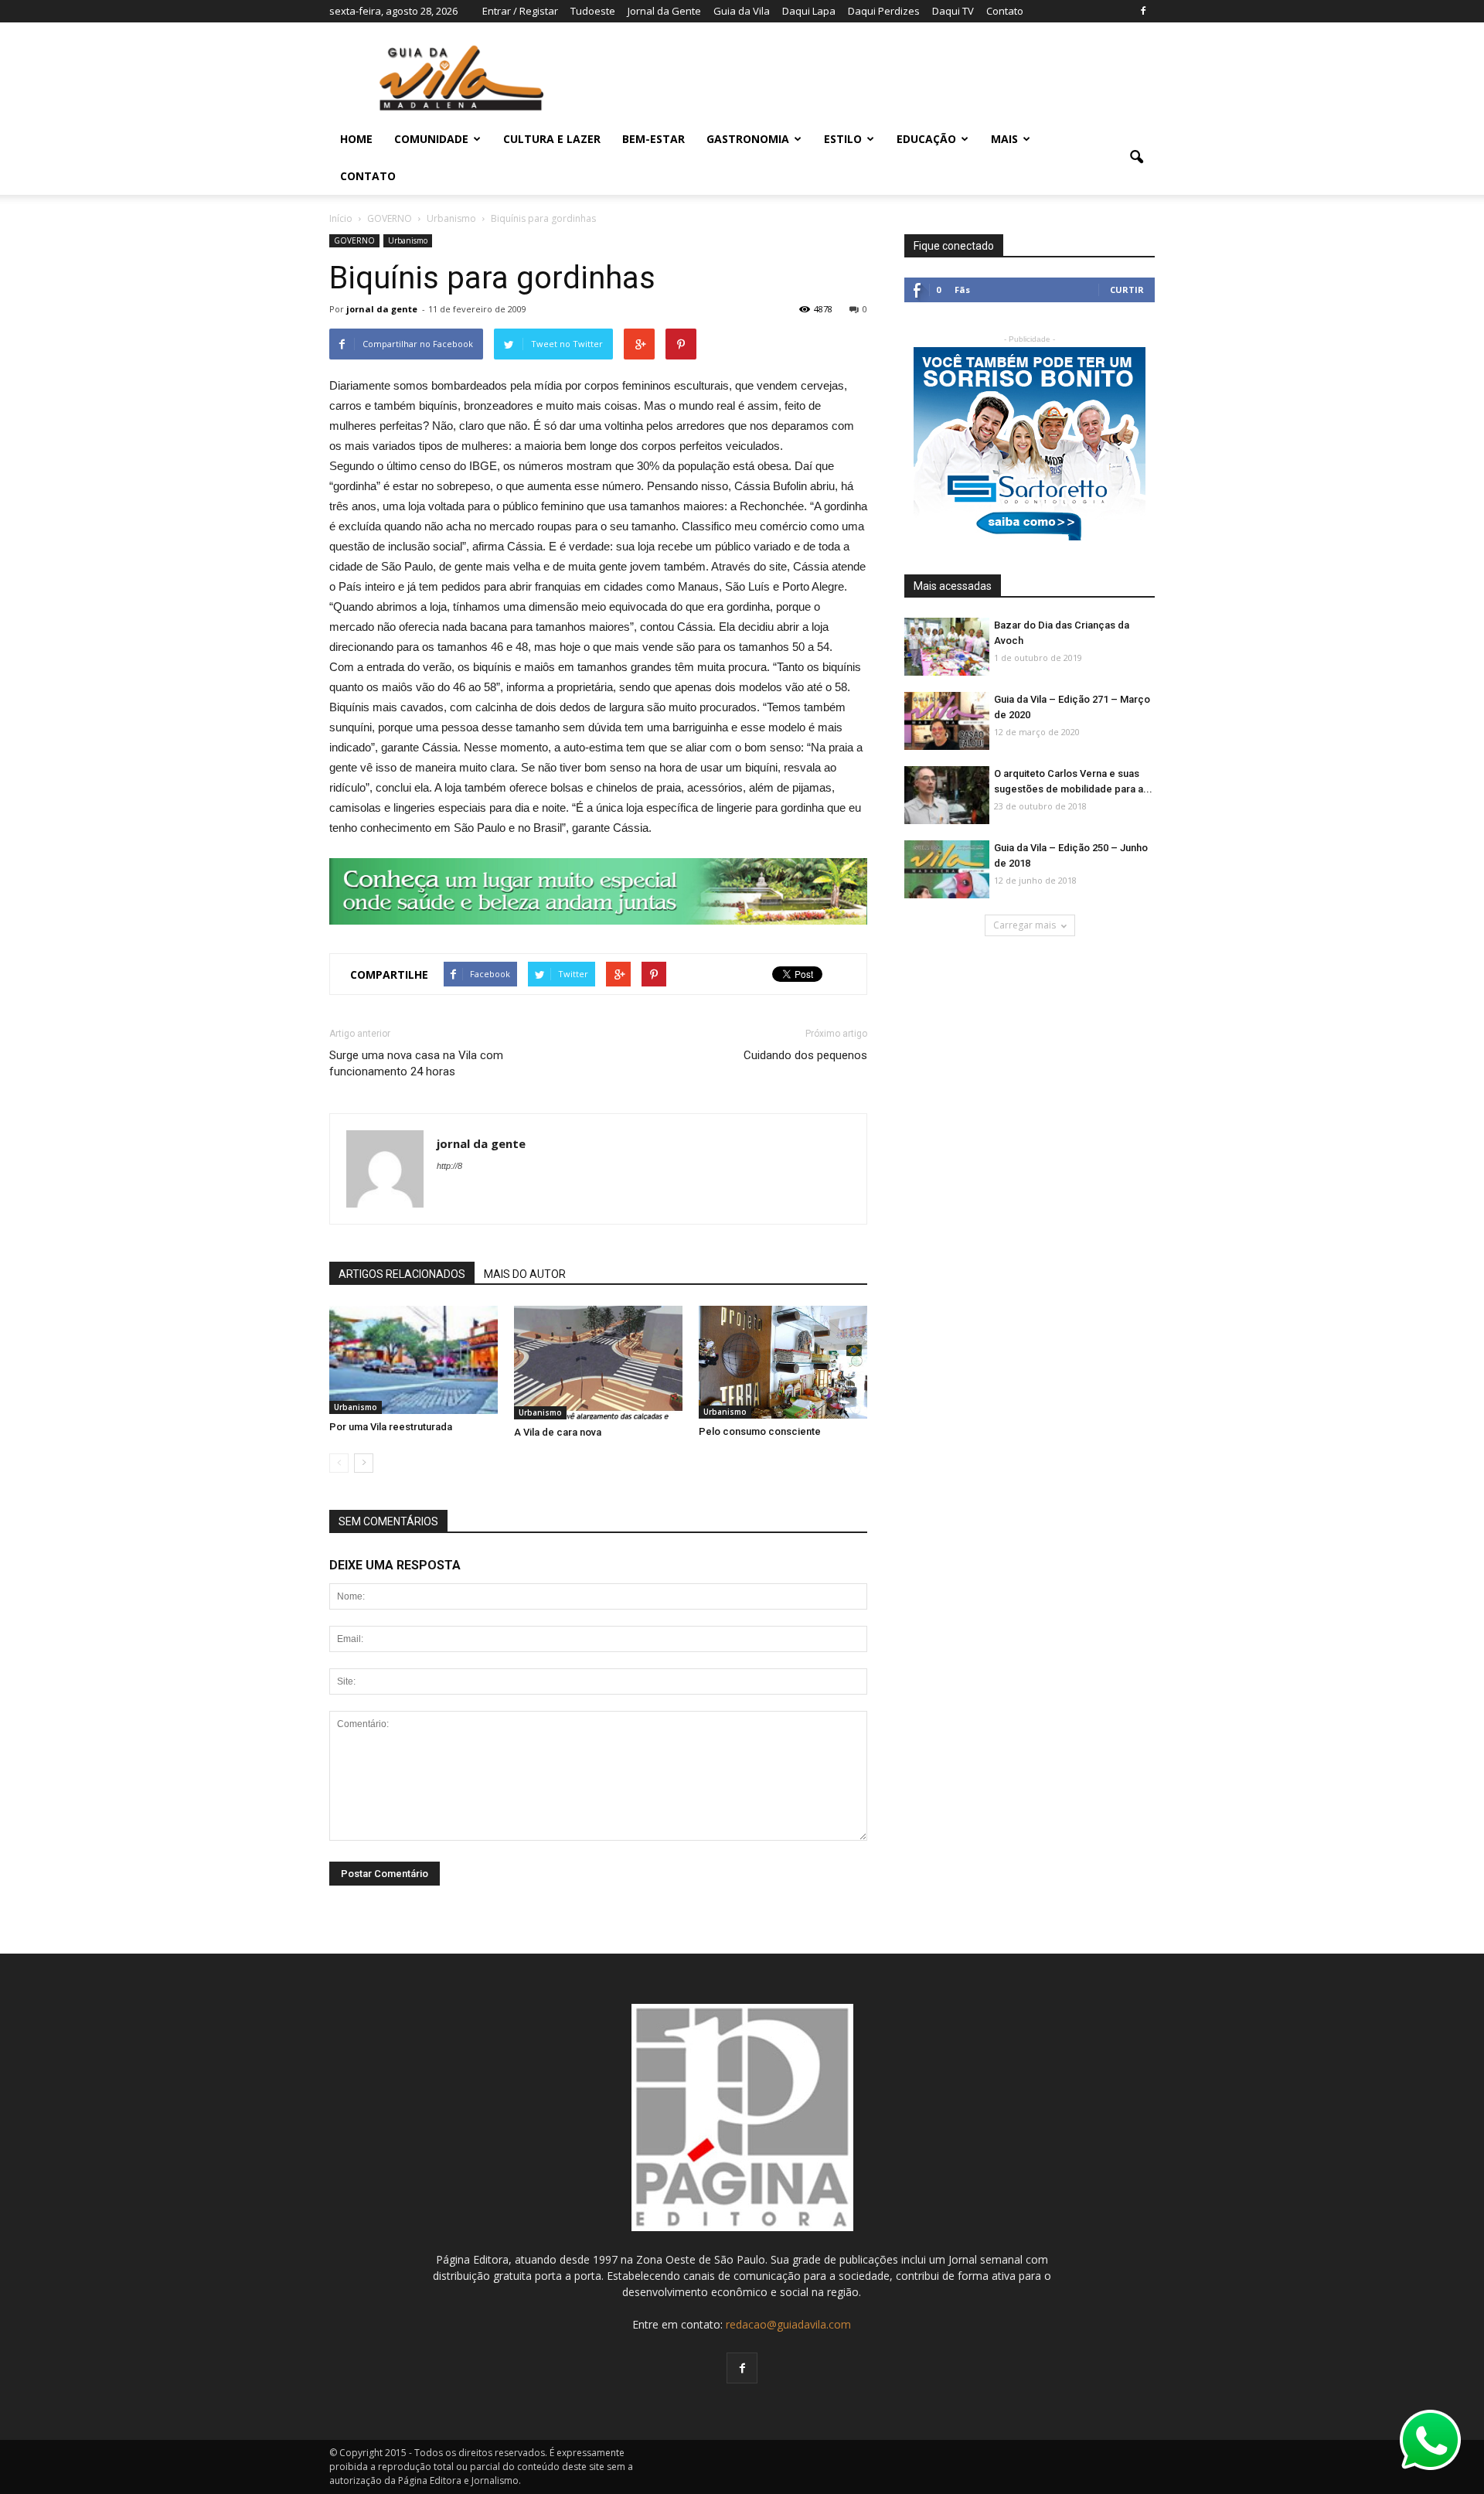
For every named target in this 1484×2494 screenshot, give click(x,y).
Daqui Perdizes (884, 11)
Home (356, 139)
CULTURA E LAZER (552, 139)
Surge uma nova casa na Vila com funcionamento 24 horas (416, 1063)
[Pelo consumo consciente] (783, 1362)
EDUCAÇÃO (926, 139)
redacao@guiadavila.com (788, 2324)
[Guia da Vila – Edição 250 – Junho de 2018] (947, 870)
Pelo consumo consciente (760, 1431)
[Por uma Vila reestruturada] (414, 1360)
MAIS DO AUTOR (525, 1274)
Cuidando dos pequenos (805, 1055)
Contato (1005, 11)
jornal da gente (382, 309)
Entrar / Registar (520, 11)
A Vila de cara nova (558, 1432)
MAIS (1004, 139)
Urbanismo (408, 240)
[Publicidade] (598, 891)
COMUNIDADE (431, 139)
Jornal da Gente (664, 11)
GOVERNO (354, 240)
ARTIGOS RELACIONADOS (402, 1274)
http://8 (449, 1166)
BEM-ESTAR (654, 139)
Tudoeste (593, 11)
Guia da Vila (742, 11)
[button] (1136, 158)
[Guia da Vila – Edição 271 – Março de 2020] (947, 722)
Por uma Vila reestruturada (391, 1427)
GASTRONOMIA (748, 139)
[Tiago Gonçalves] (947, 796)
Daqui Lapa (809, 11)
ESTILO (843, 139)
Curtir (1127, 290)
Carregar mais (1025, 925)
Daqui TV (953, 11)
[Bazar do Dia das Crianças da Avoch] (947, 647)
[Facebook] (1143, 11)
